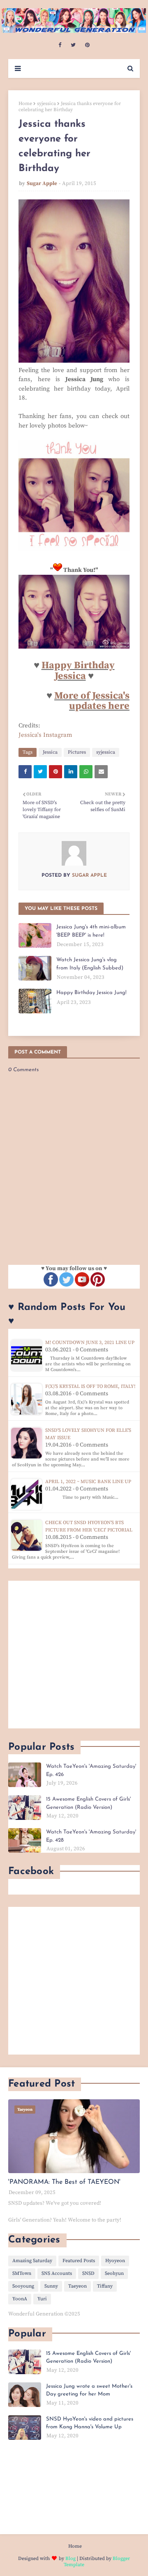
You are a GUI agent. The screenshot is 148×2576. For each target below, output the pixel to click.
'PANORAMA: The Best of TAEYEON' (64, 2182)
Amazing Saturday (32, 2261)
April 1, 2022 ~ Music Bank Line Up (88, 1482)
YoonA (20, 2299)
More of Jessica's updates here (92, 701)
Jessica (50, 752)
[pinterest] (87, 45)
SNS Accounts (57, 2273)
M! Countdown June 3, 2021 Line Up (90, 1343)
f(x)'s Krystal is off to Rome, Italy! (90, 1386)
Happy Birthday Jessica (78, 671)
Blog (71, 2559)
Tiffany (105, 2286)
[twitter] (73, 45)
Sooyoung (23, 2286)
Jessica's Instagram (45, 735)
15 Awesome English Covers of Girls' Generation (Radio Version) (88, 1803)
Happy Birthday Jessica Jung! (91, 993)
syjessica (46, 104)
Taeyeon (77, 2286)
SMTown (22, 2273)
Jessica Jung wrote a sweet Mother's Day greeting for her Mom (89, 2390)
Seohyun (114, 2273)
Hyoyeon (115, 2261)
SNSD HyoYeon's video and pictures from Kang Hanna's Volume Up (90, 2423)
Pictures (77, 752)
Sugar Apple (42, 183)
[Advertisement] (74, 1655)
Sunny (51, 2286)
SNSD (88, 2273)
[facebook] (60, 45)
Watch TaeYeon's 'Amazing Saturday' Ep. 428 (91, 1836)
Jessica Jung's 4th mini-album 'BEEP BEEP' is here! (91, 931)
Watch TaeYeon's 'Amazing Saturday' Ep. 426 (91, 1770)
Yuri (42, 2299)
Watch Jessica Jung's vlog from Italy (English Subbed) (90, 964)
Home (25, 104)
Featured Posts (79, 2261)
